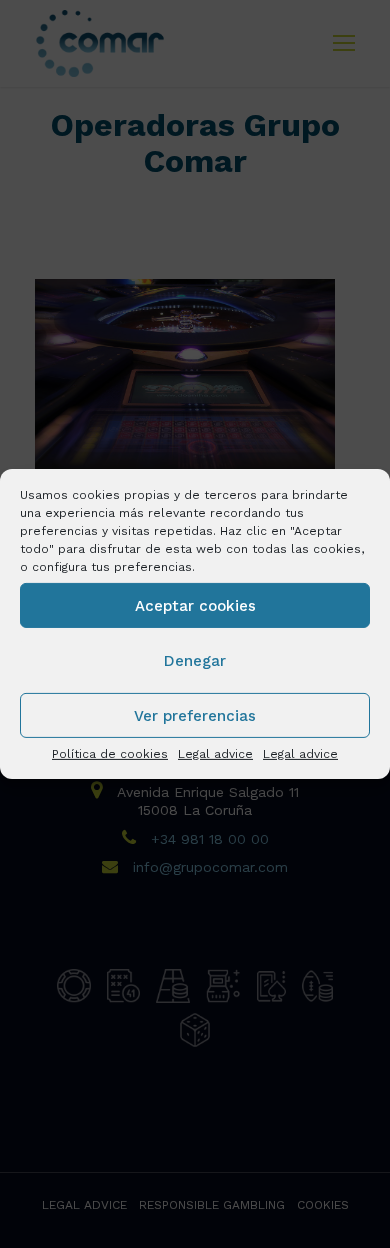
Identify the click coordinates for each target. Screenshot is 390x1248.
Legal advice (215, 754)
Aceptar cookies (195, 605)
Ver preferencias (195, 715)
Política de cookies (110, 754)
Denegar (195, 660)
